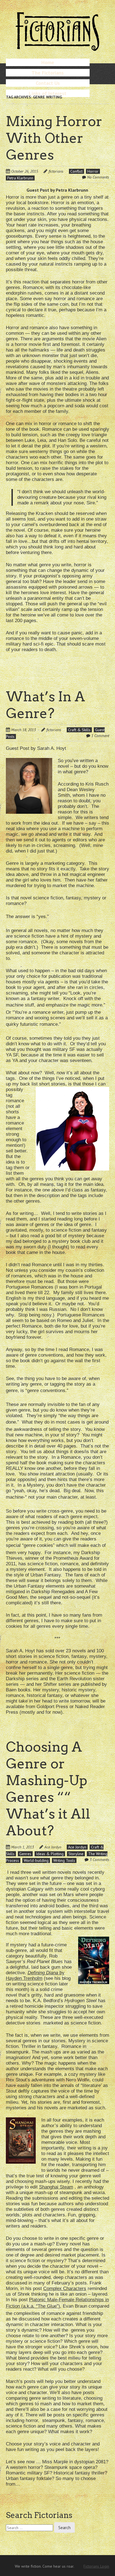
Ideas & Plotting (50, 1854)
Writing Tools (64, 1860)
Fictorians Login (96, 2566)
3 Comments (99, 1860)
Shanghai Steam (56, 2187)
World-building (36, 1860)
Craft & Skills (79, 730)
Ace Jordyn (53, 1847)
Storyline (76, 1854)
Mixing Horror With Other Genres (54, 138)
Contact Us (48, 83)
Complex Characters (65, 2289)
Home (48, 62)
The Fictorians (48, 73)
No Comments (98, 177)
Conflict (76, 171)
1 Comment (100, 736)
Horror (93, 171)
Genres (25, 1854)
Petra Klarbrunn (20, 178)
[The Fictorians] (57, 49)
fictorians (56, 171)
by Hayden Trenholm (35, 1976)
